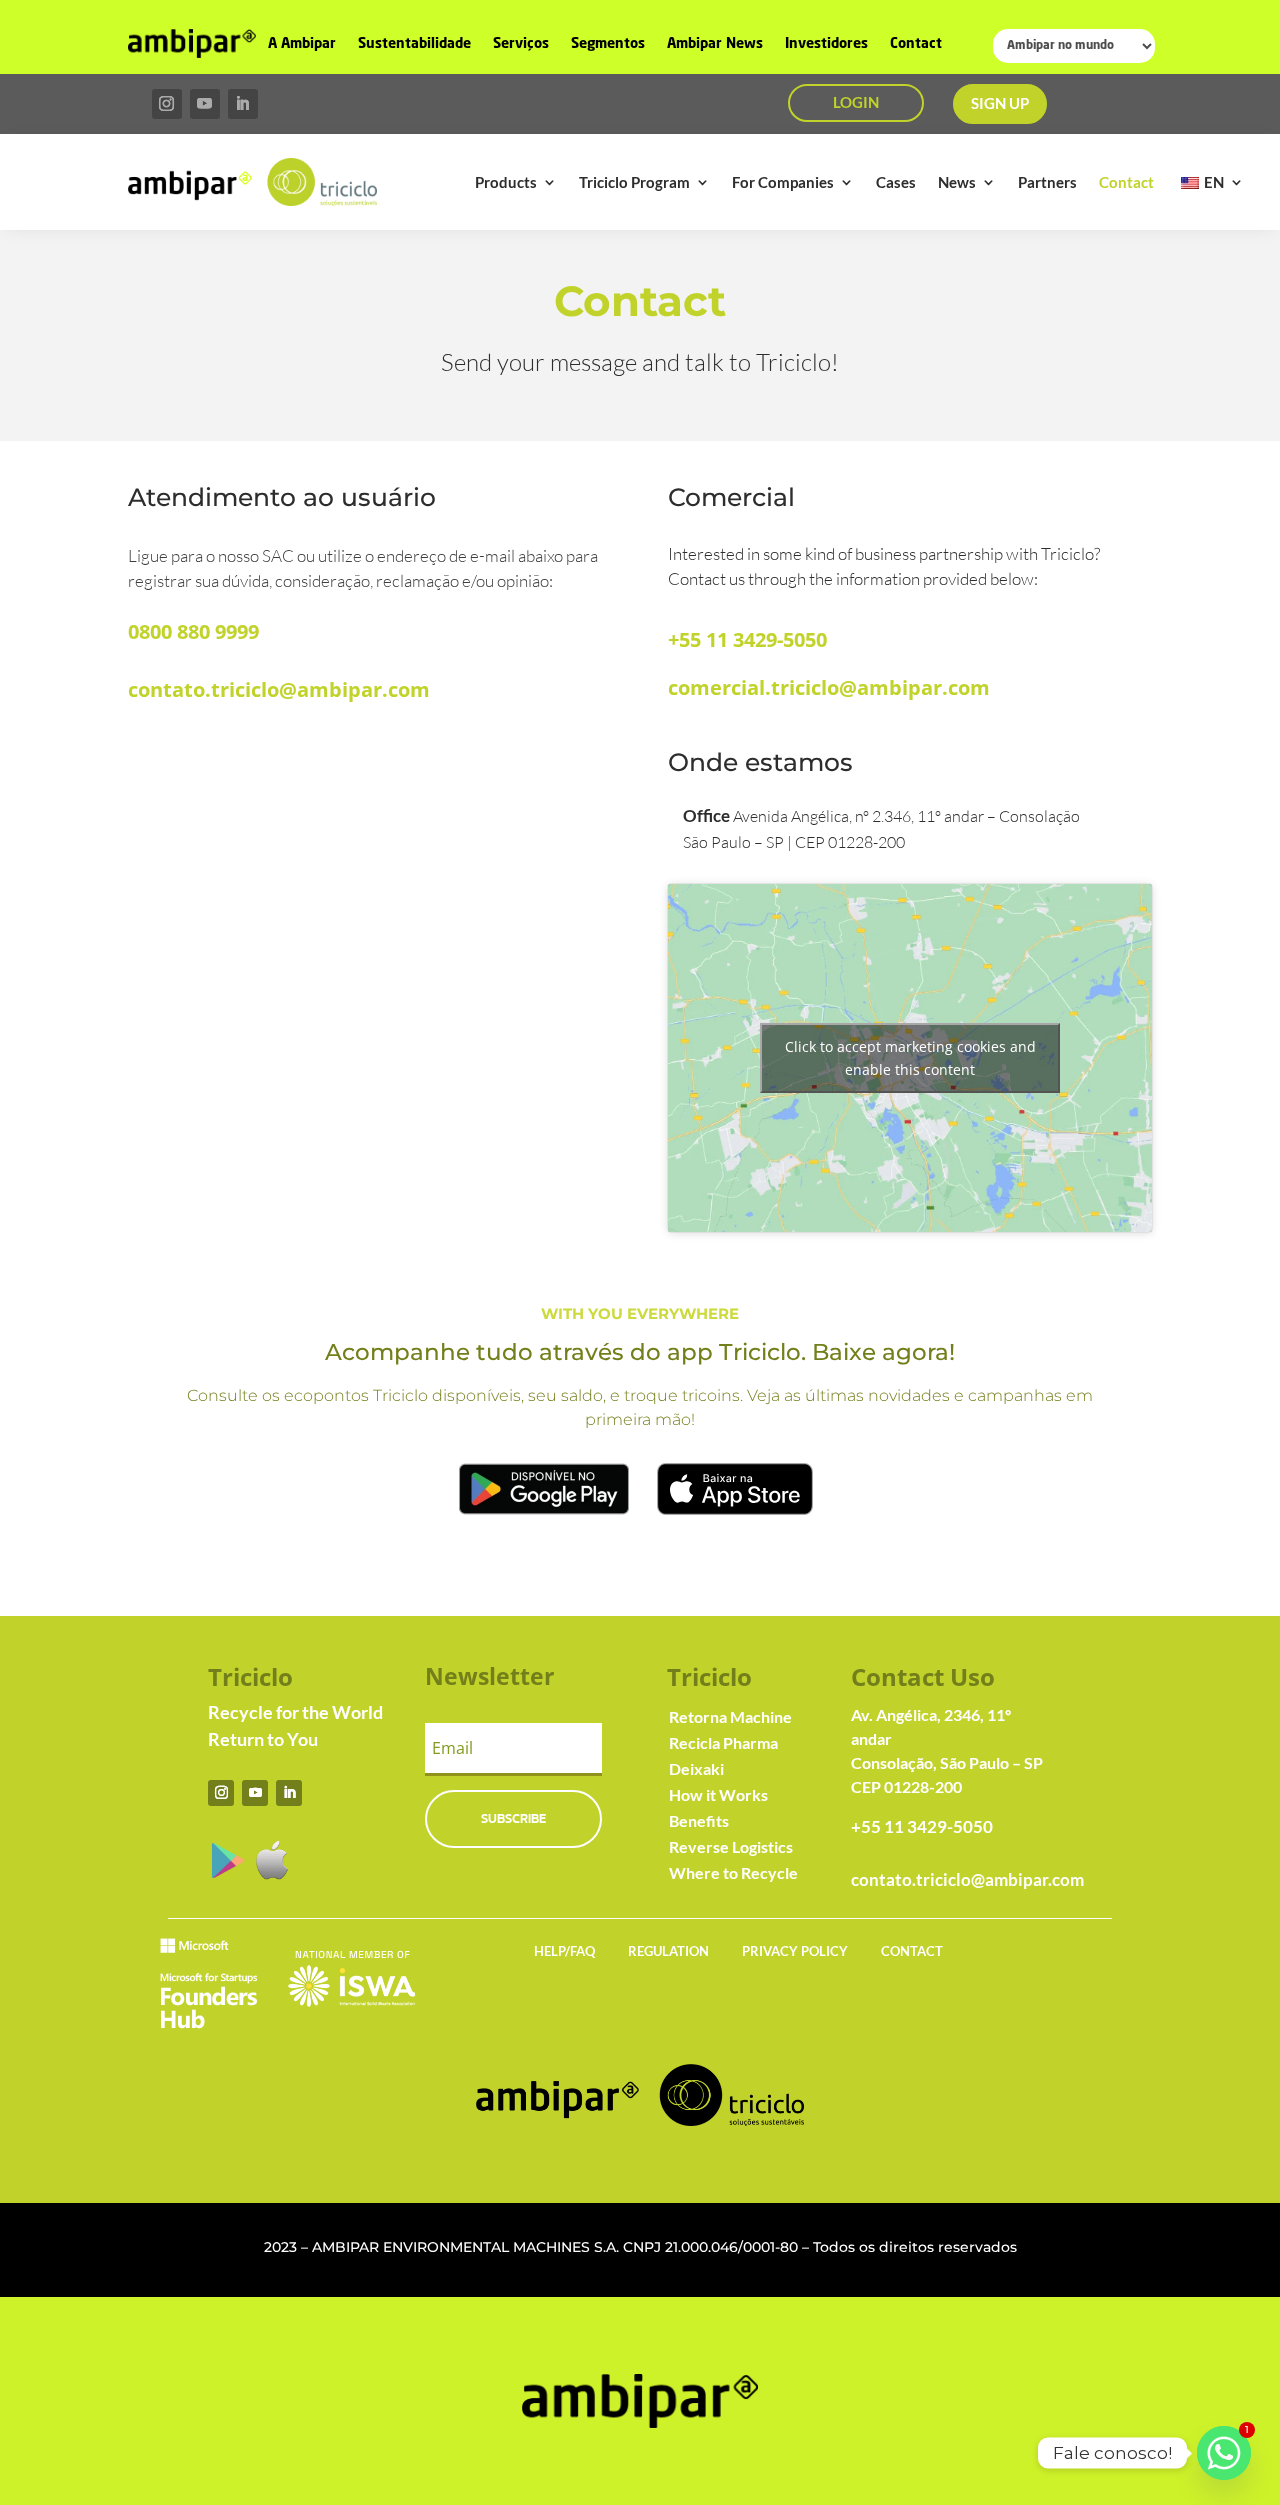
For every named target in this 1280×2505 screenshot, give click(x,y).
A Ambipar (302, 44)
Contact (916, 44)
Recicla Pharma (723, 1742)
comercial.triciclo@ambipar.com (829, 687)
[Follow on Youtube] (205, 104)
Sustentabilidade (414, 44)
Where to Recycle (733, 1872)
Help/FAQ (564, 1951)
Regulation (668, 1951)
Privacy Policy (795, 1951)
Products (506, 182)
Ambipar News (715, 44)
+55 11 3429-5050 (747, 639)
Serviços (521, 44)
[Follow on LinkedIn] (243, 104)
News (957, 182)
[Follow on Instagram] (167, 104)
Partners (1047, 182)
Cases (896, 182)
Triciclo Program (634, 182)
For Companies (783, 182)
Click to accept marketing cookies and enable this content (910, 1058)
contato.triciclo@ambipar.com (279, 689)
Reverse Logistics (731, 1846)
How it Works (718, 1794)
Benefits (699, 1820)
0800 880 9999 (193, 631)
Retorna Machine (730, 1716)
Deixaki (696, 1768)
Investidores (826, 44)
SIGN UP (1000, 103)
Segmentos (608, 44)
